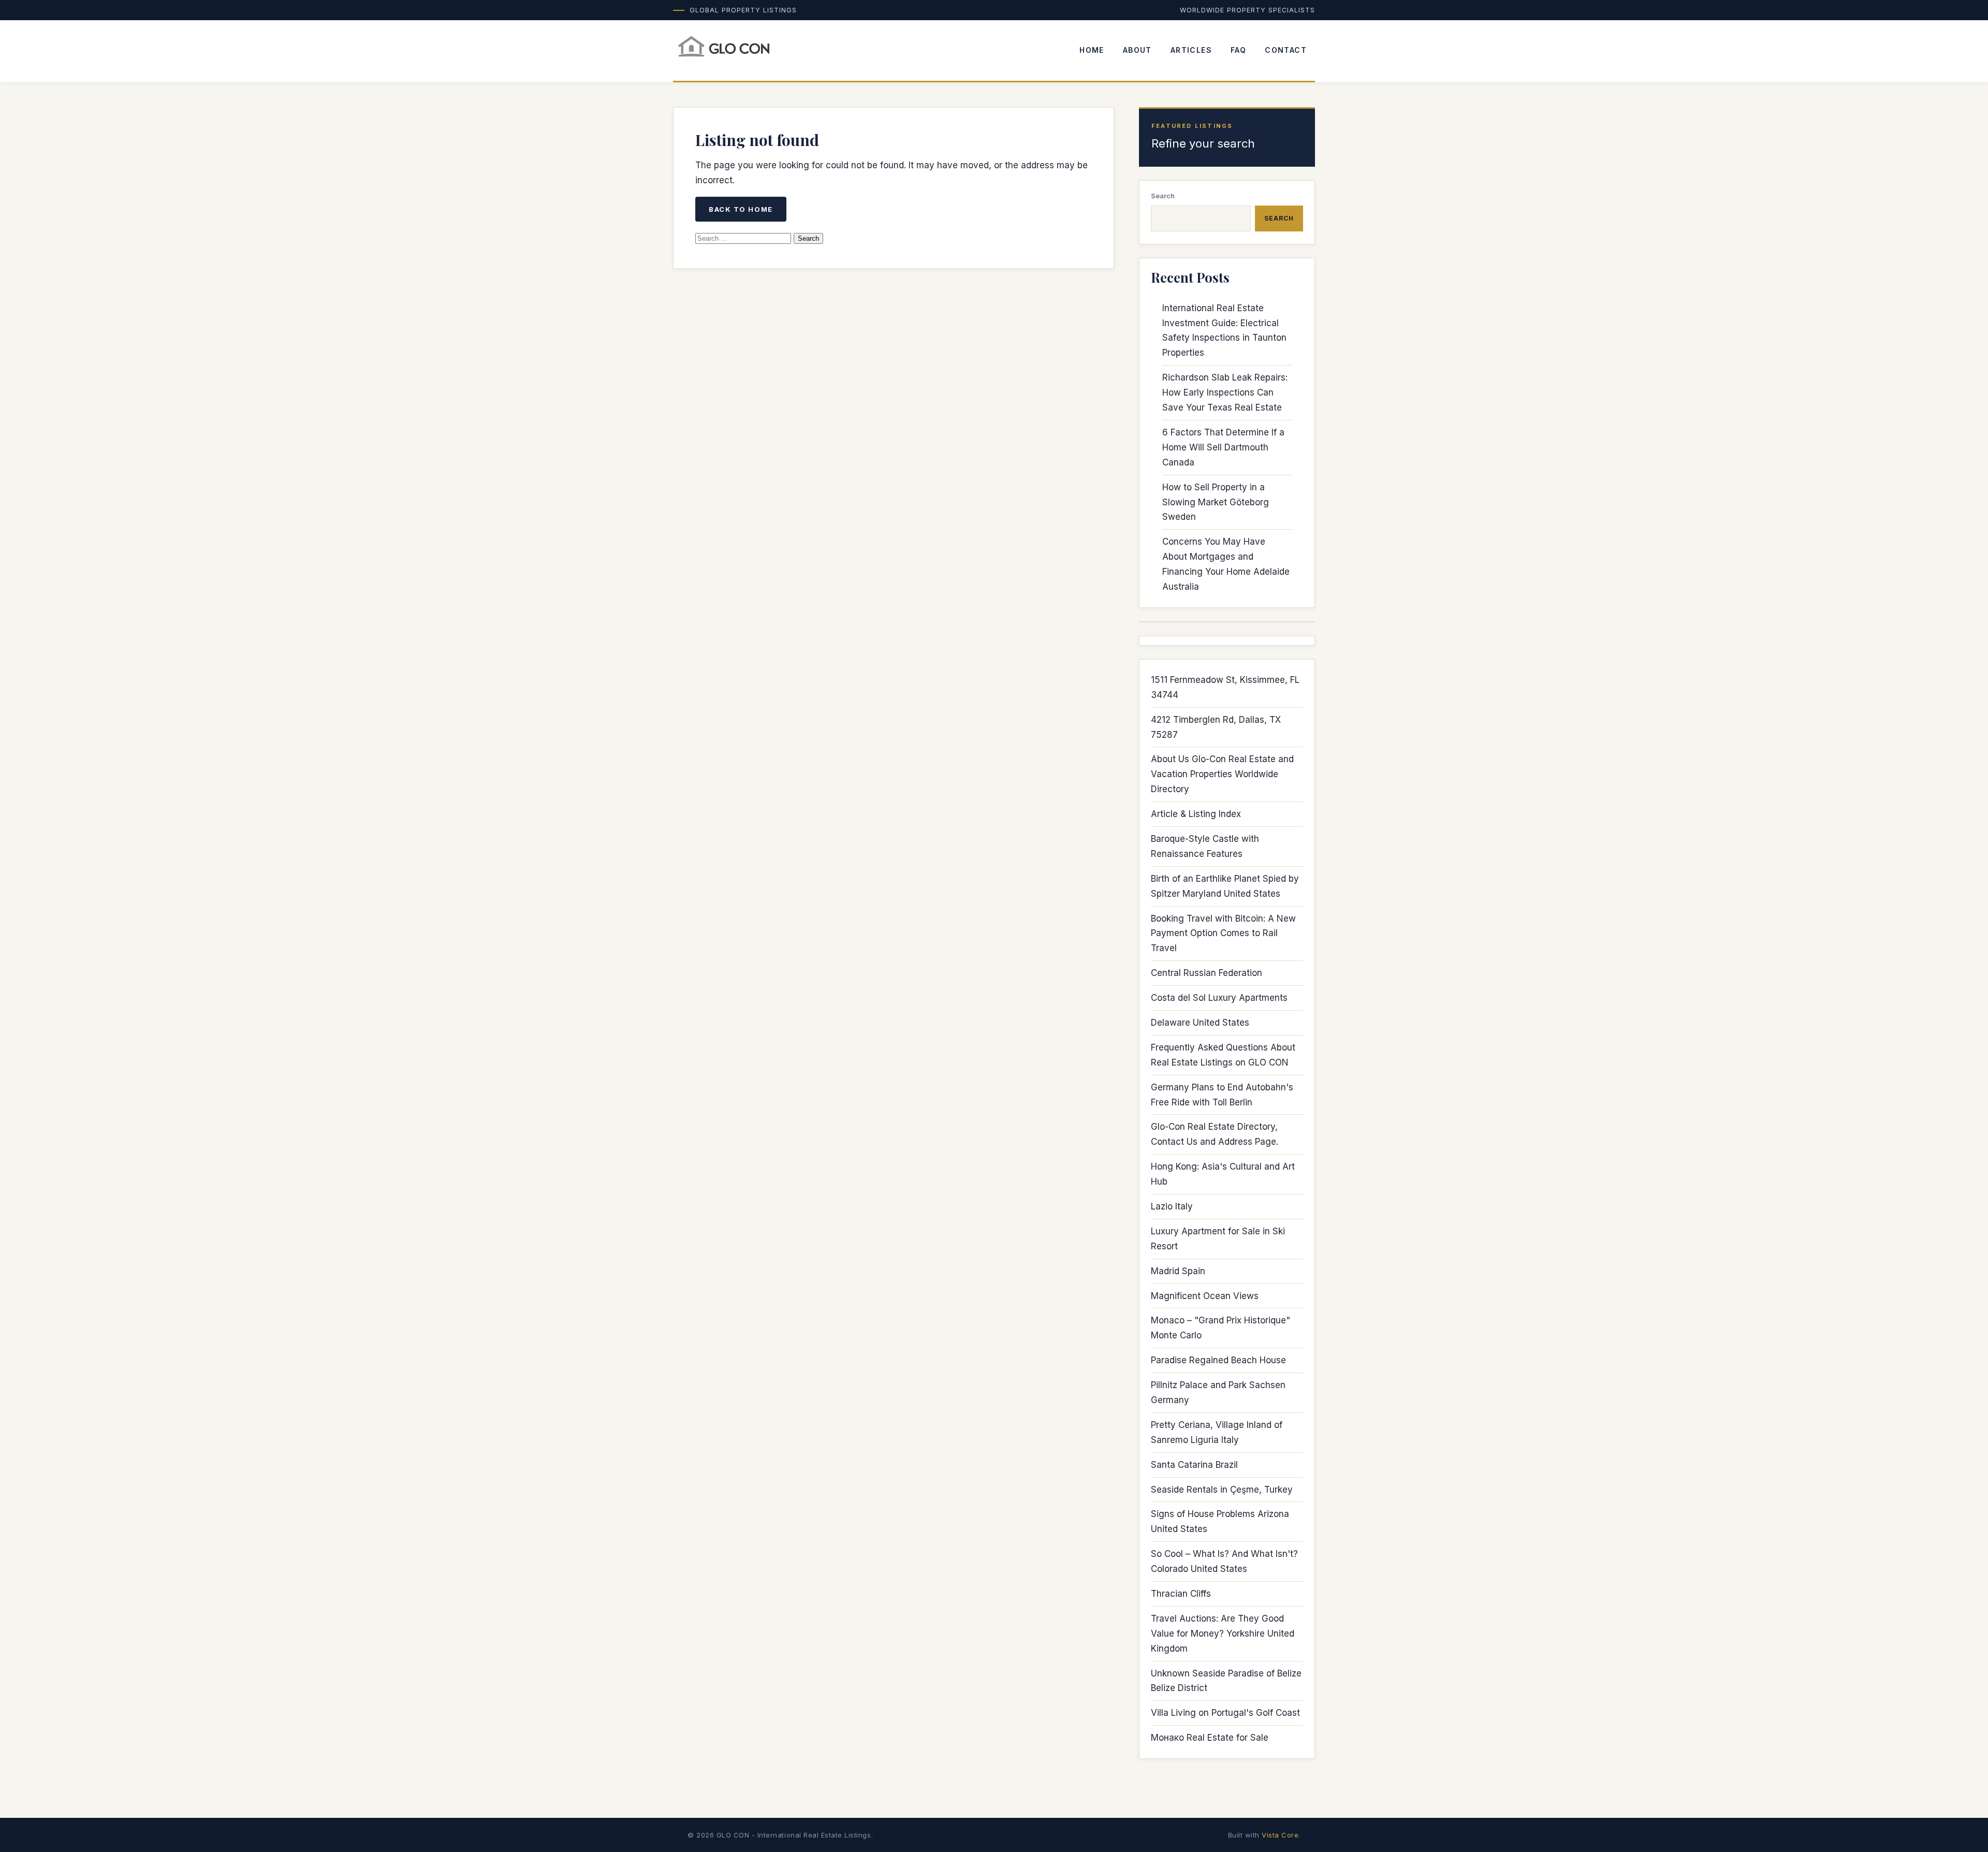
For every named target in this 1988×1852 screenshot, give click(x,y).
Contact (1286, 50)
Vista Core (1280, 1835)
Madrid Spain (1178, 1271)
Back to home (741, 209)
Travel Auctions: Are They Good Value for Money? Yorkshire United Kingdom (1223, 1634)
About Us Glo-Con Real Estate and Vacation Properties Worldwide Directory (1222, 774)
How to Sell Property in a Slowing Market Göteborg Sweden (1216, 502)
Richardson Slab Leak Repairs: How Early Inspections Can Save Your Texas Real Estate (1225, 392)
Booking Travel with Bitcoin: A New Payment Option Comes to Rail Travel (1223, 934)
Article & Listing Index (1196, 814)
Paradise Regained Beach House (1218, 1360)
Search (1163, 196)
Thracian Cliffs (1181, 1594)
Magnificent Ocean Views (1205, 1296)
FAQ (1238, 50)
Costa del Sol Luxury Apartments (1219, 998)
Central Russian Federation (1207, 973)
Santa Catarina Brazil (1194, 1465)
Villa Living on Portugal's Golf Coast (1225, 1713)
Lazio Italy (1172, 1206)
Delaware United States (1200, 1023)
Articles (1191, 50)
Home (1092, 50)
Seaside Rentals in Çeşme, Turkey (1222, 1490)
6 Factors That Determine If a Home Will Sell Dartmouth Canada (1223, 447)
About (1137, 50)
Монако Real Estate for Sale (1210, 1738)
